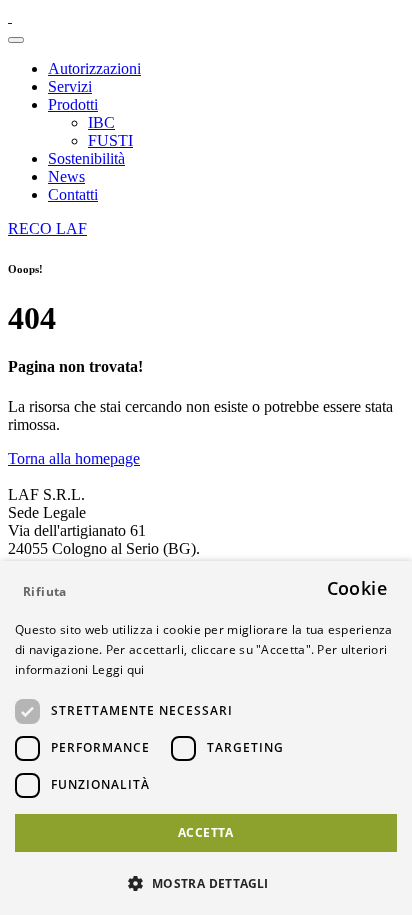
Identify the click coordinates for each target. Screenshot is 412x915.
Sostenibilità (86, 158)
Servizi (70, 86)
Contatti (73, 194)
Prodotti (73, 104)
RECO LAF (47, 228)
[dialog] (206, 738)
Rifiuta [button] (45, 591)
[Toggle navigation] (16, 40)
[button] (206, 882)
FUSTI (110, 140)
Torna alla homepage (74, 458)
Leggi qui (118, 669)
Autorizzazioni (94, 68)
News (66, 176)
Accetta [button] (206, 832)
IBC (101, 122)
